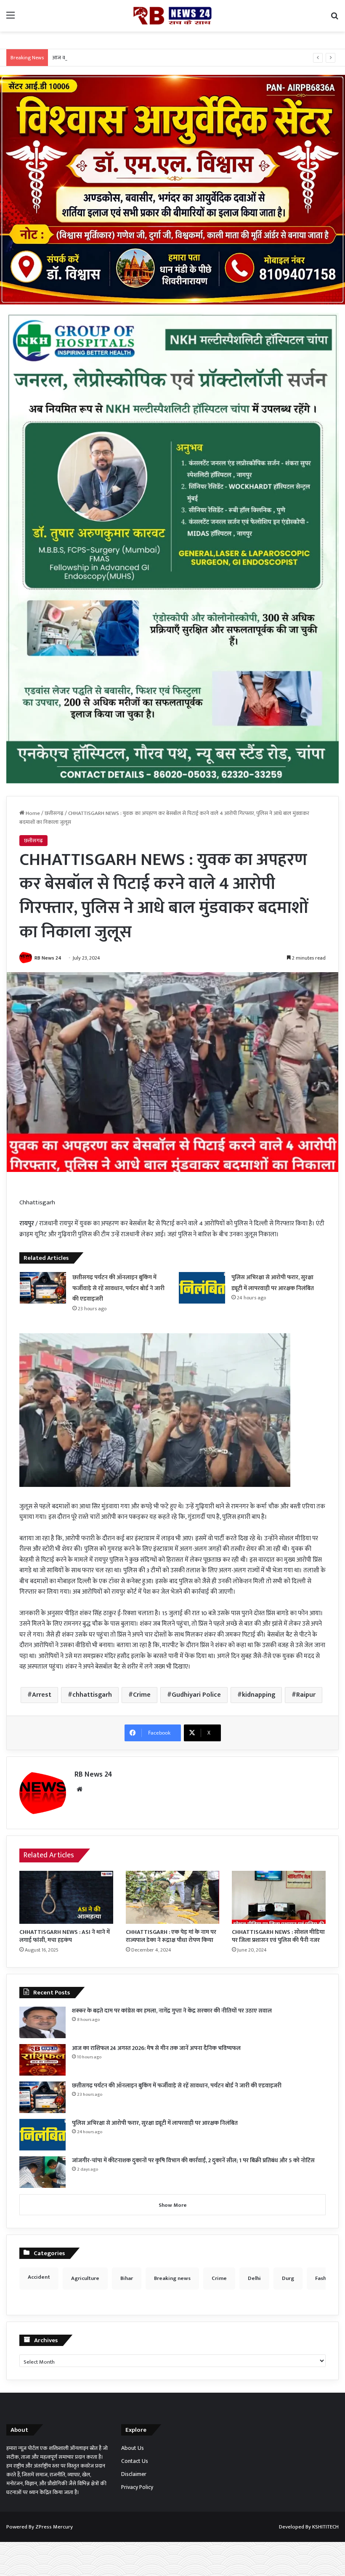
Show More (173, 2205)
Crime (142, 1695)
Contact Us (135, 2461)
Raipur (306, 1695)
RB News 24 (48, 958)
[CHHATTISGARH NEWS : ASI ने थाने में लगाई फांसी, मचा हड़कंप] (66, 1897)
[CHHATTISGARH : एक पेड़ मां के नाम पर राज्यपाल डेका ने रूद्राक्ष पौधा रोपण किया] (173, 1897)
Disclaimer (134, 2474)
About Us (133, 2448)
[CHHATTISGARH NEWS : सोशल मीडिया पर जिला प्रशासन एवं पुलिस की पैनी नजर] (279, 1897)
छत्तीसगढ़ (54, 813)
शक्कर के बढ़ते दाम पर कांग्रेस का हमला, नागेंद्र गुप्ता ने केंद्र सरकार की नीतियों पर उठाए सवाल (172, 2011)
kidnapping (259, 1695)
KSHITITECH (325, 2527)
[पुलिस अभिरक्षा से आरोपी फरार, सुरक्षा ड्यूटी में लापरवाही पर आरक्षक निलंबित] (202, 1288)
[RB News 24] (172, 16)
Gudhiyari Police (196, 1695)
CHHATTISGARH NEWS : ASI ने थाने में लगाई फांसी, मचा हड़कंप (65, 1936)
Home (32, 813)
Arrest (42, 1695)
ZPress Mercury (54, 2527)
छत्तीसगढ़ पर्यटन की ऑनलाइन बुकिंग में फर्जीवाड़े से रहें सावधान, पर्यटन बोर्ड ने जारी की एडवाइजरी (118, 1288)
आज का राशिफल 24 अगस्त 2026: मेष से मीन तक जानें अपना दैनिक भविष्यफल (130, 58)
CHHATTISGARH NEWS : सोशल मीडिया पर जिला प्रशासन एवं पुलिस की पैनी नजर (278, 1936)
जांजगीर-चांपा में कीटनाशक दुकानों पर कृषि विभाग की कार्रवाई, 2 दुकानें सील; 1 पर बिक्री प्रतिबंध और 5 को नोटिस (193, 2160)
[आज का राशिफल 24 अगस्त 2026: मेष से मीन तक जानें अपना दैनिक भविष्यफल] (42, 2060)
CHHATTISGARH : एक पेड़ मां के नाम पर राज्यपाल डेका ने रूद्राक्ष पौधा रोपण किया (171, 1936)
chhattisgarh (92, 1695)
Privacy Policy (137, 2487)
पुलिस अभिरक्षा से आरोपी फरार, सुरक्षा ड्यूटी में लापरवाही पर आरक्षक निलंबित (155, 2123)
